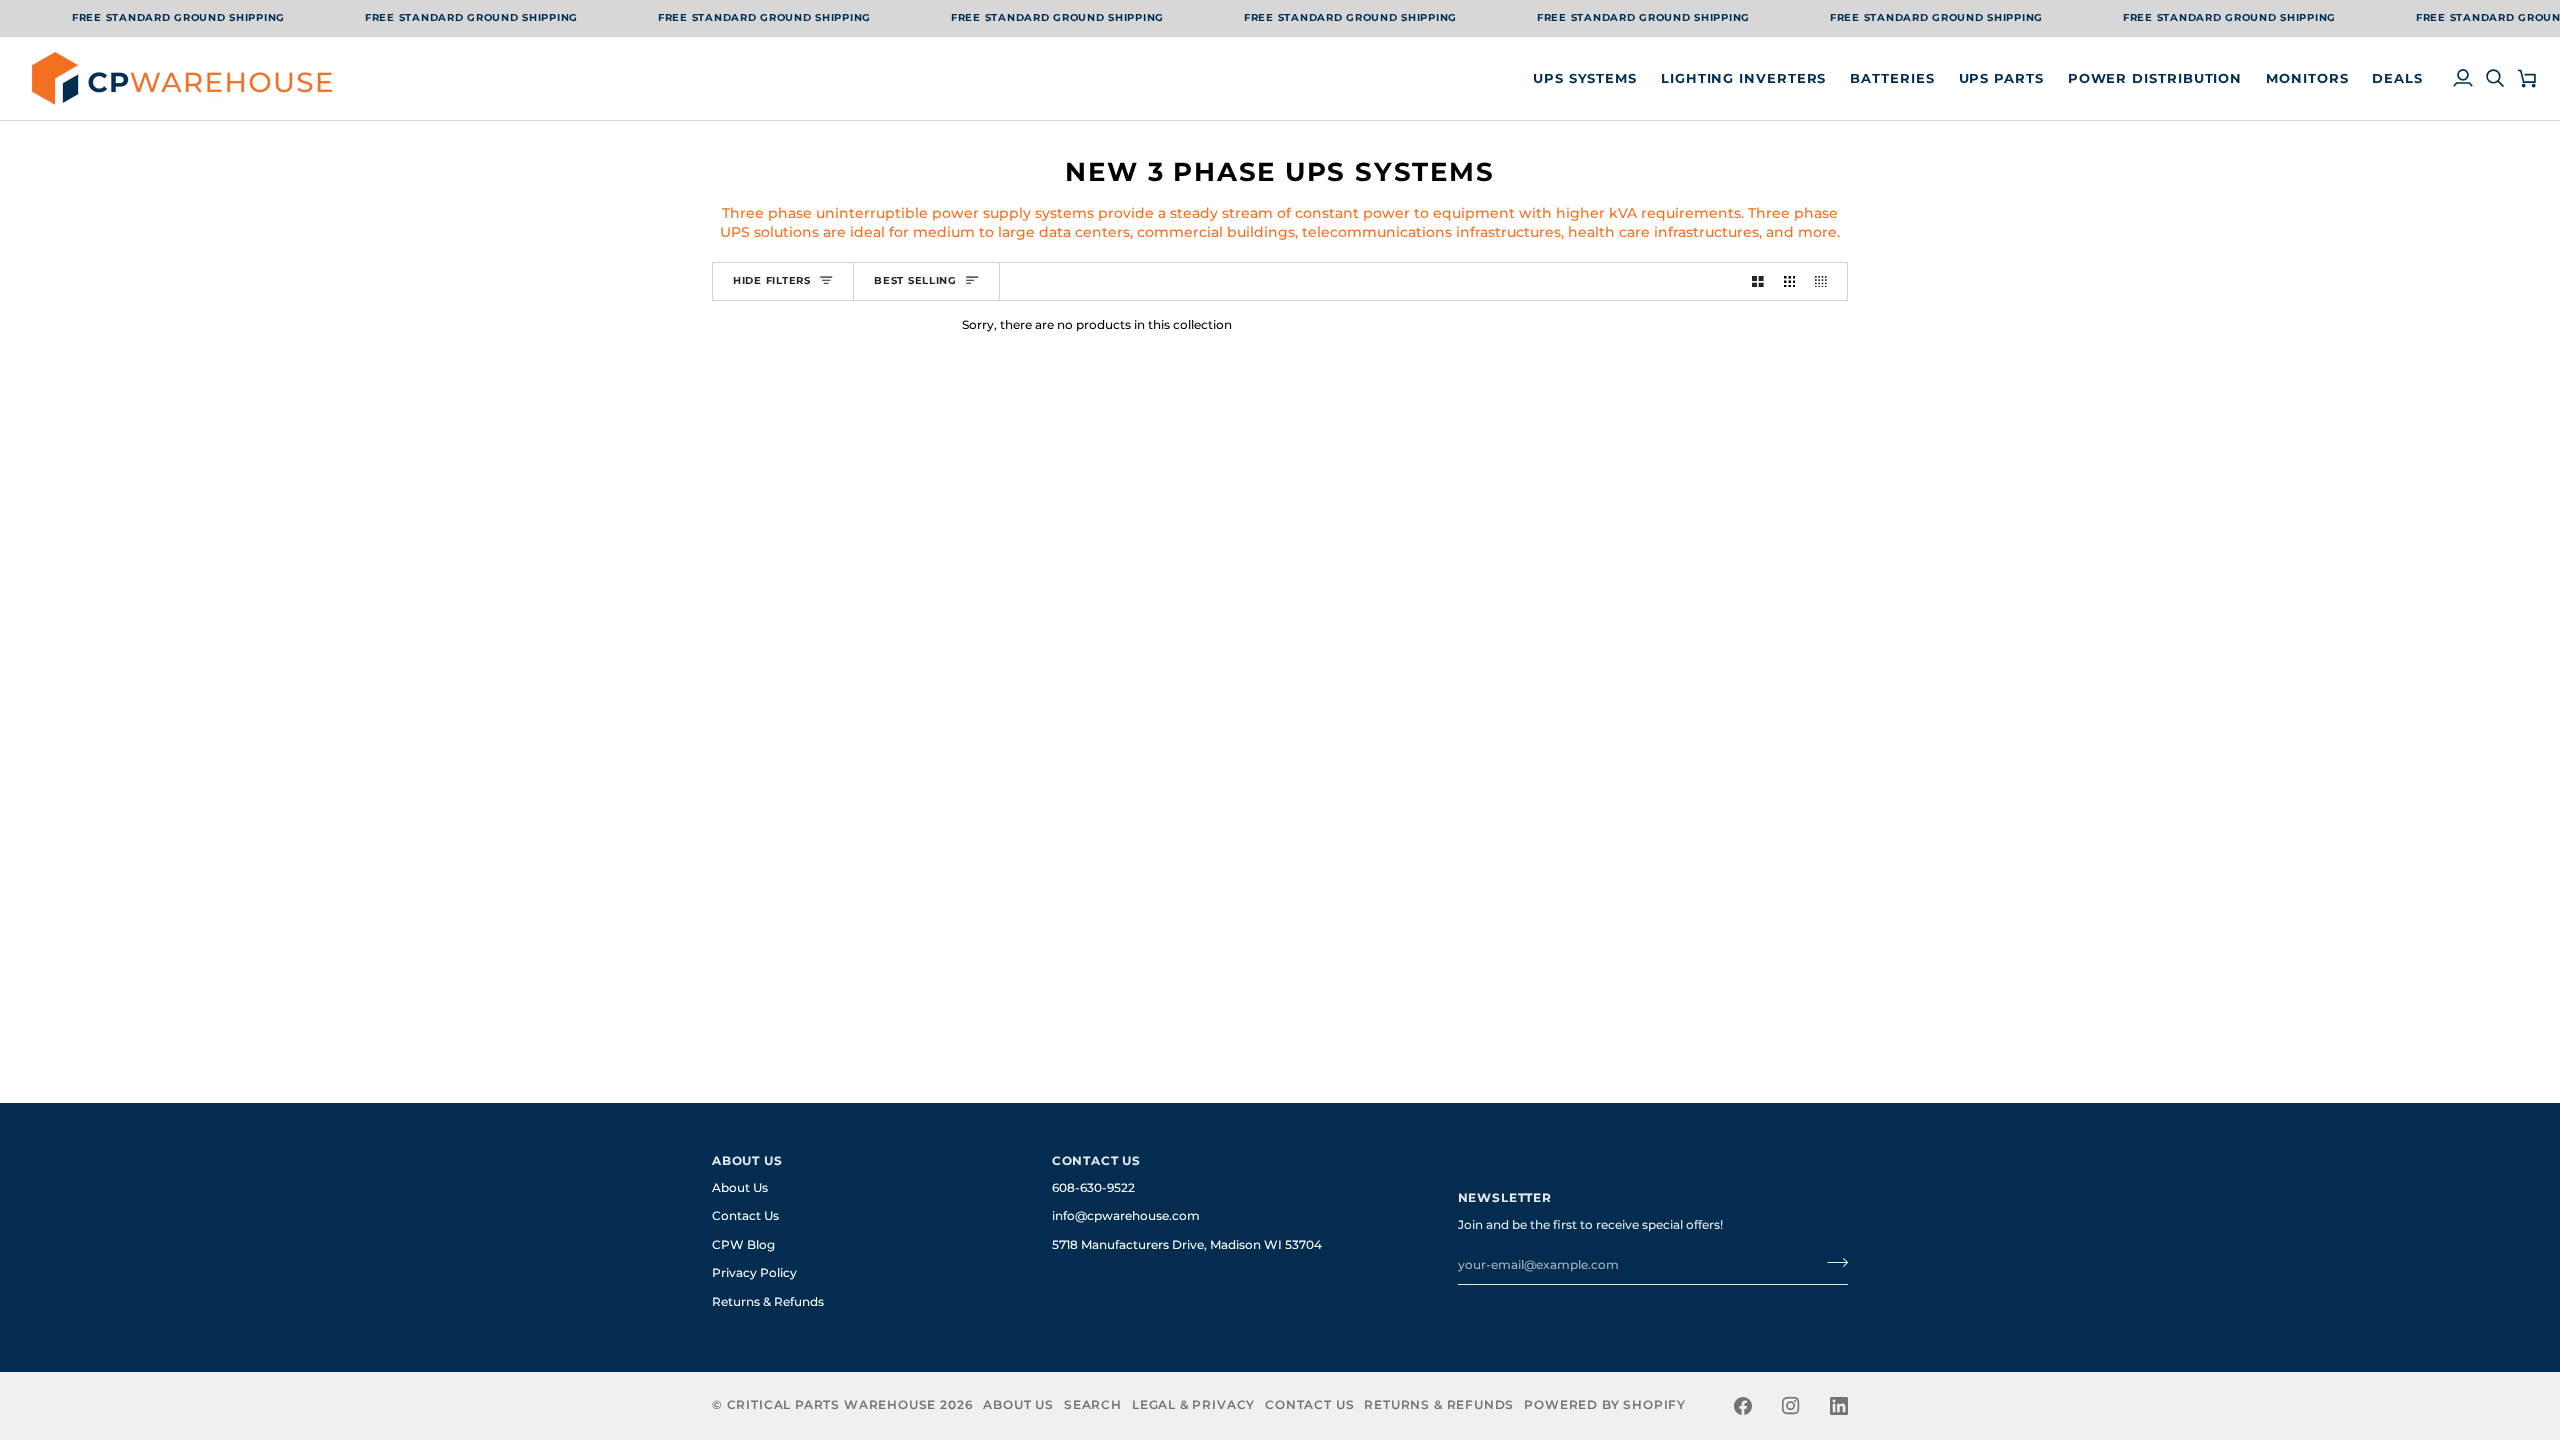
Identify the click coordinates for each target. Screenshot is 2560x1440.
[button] (1585, 78)
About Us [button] (747, 1161)
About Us (740, 1188)
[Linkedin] (1839, 1406)
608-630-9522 (1093, 1188)
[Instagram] (1791, 1406)
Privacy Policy (754, 1273)
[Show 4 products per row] (1826, 281)
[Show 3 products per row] (1790, 281)
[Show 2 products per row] (1758, 281)
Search (1093, 1405)
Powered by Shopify (1605, 1405)
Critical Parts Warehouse (832, 1405)
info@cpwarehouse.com (1126, 1216)
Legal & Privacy (1193, 1405)
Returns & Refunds (768, 1302)
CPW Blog (743, 1245)
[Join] (1831, 1263)
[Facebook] (1743, 1406)
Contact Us (745, 1216)
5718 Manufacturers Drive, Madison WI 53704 (1187, 1245)
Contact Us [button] (1096, 1161)
